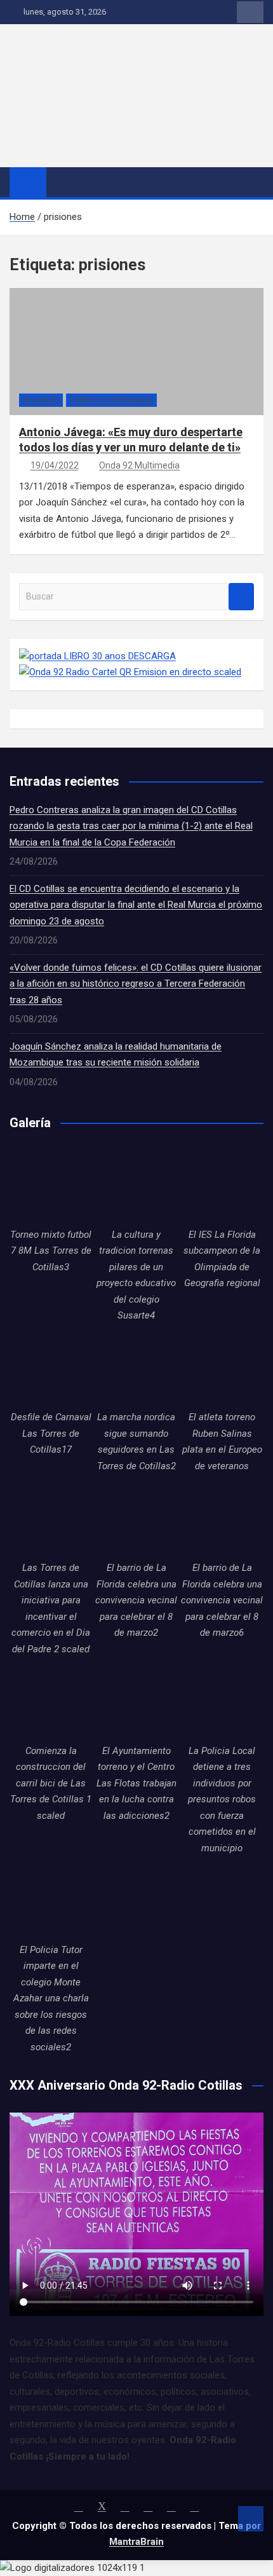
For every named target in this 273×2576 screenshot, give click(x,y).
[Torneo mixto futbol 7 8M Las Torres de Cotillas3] (51, 1185)
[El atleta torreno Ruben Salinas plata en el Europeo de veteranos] (222, 1368)
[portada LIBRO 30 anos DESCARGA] (97, 656)
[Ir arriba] (251, 2519)
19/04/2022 (55, 465)
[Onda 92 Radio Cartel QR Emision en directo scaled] (130, 672)
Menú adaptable (250, 12)
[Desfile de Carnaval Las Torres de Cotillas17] (51, 1368)
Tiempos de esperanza (111, 400)
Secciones (41, 400)
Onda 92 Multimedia (139, 465)
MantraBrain (136, 2542)
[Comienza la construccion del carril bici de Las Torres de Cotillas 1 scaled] (51, 1702)
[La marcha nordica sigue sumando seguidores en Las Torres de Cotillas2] (137, 1368)
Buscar (241, 597)
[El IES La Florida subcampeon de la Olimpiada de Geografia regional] (222, 1185)
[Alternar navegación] (62, 182)
